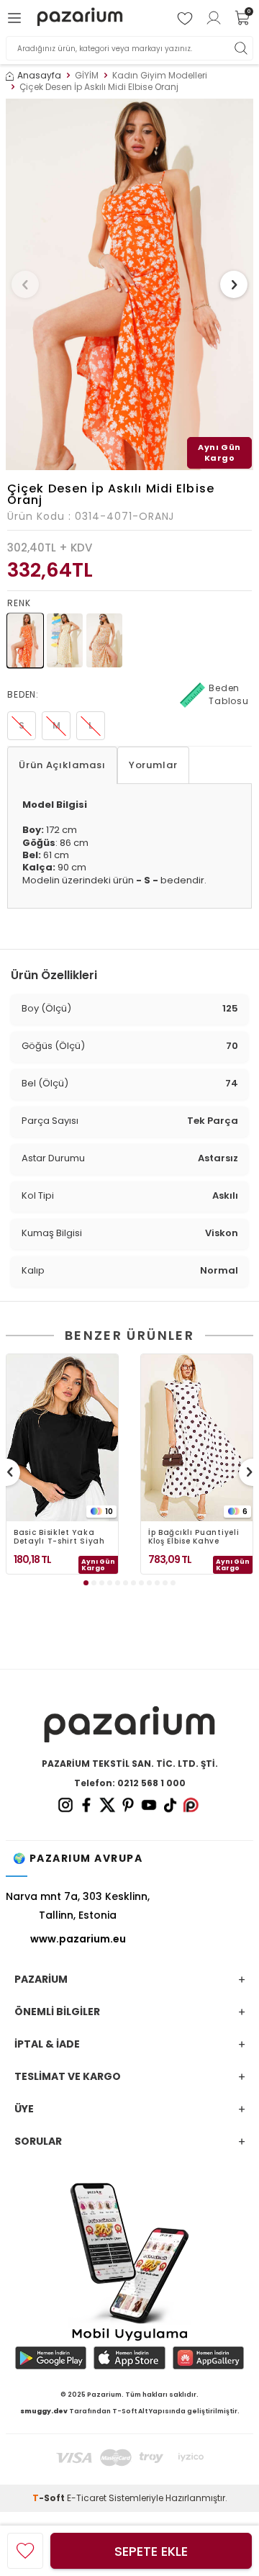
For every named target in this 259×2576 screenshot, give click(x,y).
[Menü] (17, 18)
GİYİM (87, 76)
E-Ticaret (87, 2498)
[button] (25, 284)
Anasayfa (39, 76)
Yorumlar (153, 765)
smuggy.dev (44, 2411)
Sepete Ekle (151, 2551)
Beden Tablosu (229, 694)
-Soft (50, 2498)
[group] (129, 284)
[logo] (80, 18)
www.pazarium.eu (78, 1939)
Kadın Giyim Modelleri (160, 76)
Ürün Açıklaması (62, 765)
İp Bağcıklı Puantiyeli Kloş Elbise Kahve (194, 1537)
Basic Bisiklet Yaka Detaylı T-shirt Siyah (59, 1537)
